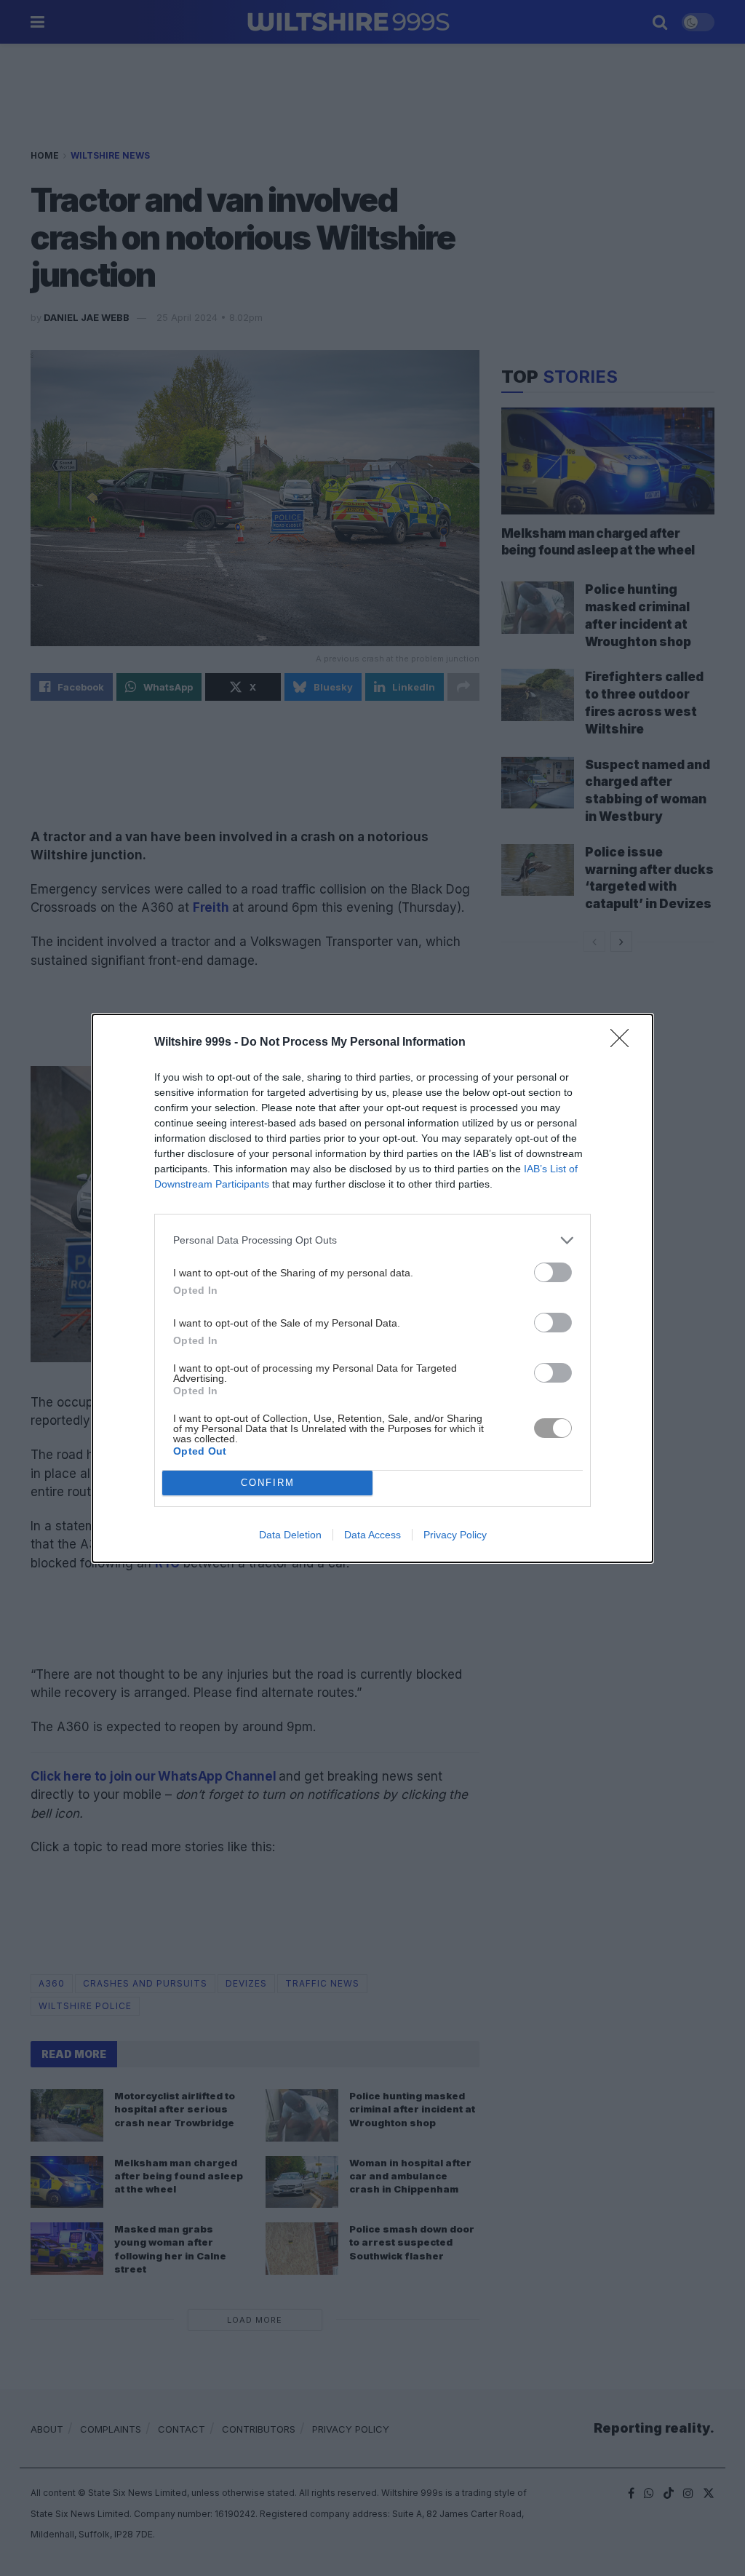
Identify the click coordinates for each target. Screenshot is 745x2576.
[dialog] (372, 1288)
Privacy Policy (455, 1535)
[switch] (553, 1272)
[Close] (624, 1043)
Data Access (372, 1535)
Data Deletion (290, 1535)
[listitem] (372, 1240)
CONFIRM (268, 1483)
